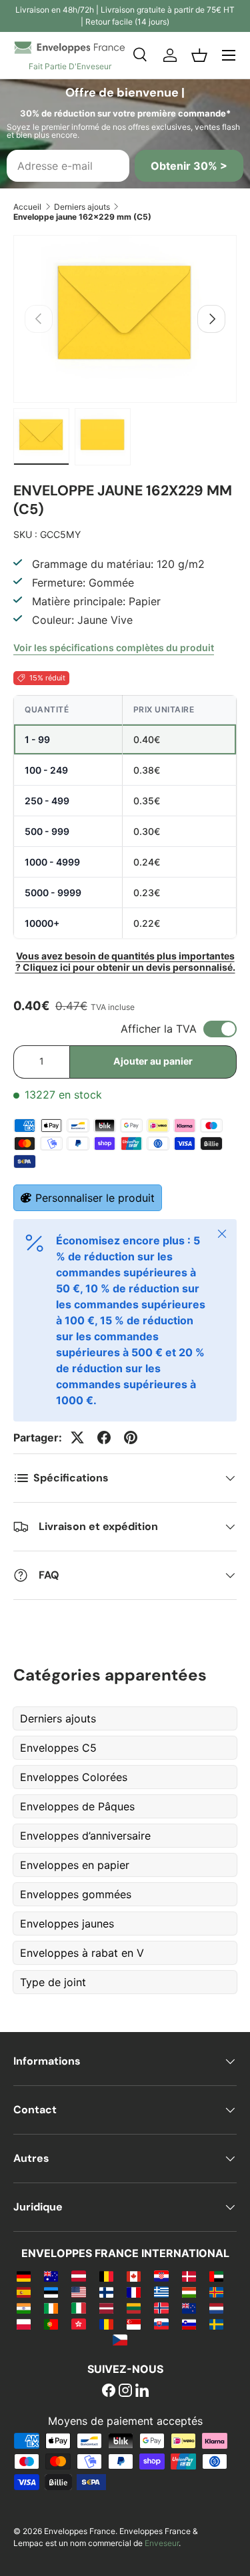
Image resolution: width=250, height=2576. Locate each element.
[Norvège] (161, 2308)
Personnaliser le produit (95, 1198)
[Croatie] (161, 2276)
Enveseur (162, 2543)
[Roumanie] (106, 2324)
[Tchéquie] (120, 2340)
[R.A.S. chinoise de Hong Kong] (78, 2324)
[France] (134, 2292)
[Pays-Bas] (216, 2308)
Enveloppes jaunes (67, 1924)
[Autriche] (78, 2276)
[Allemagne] (24, 2276)
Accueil (27, 207)
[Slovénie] (189, 2324)
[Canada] (134, 2276)
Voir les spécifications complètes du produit (114, 647)
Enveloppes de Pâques (77, 1806)
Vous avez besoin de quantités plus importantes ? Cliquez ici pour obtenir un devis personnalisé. (125, 961)
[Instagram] (125, 2392)
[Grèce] (161, 2292)
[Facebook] (109, 2392)
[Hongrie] (189, 2292)
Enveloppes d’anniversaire (85, 1836)
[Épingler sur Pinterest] (131, 1437)
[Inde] (24, 2308)
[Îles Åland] (216, 2292)
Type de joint (53, 1982)
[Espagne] (24, 2292)
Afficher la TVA (159, 1029)
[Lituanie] (134, 2308)
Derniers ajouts (82, 207)
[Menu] (229, 55)
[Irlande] (51, 2308)
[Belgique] (106, 2276)
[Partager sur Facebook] (104, 1437)
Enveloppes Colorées (74, 1777)
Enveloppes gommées (76, 1894)
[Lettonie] (106, 2308)
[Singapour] (134, 2324)
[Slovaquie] (161, 2324)
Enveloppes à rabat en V (82, 1953)
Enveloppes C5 (58, 1748)
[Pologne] (24, 2324)
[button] (199, 55)
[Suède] (216, 2324)
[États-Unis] (78, 2292)
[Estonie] (51, 2292)
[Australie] (51, 2276)
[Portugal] (51, 2324)
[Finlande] (106, 2292)
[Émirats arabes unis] (216, 2276)
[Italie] (78, 2308)
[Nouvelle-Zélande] (189, 2308)
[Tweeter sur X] (77, 1437)
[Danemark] (189, 2276)
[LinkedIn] (142, 2392)
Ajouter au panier (153, 1061)
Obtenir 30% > (189, 166)
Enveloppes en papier (75, 1865)
